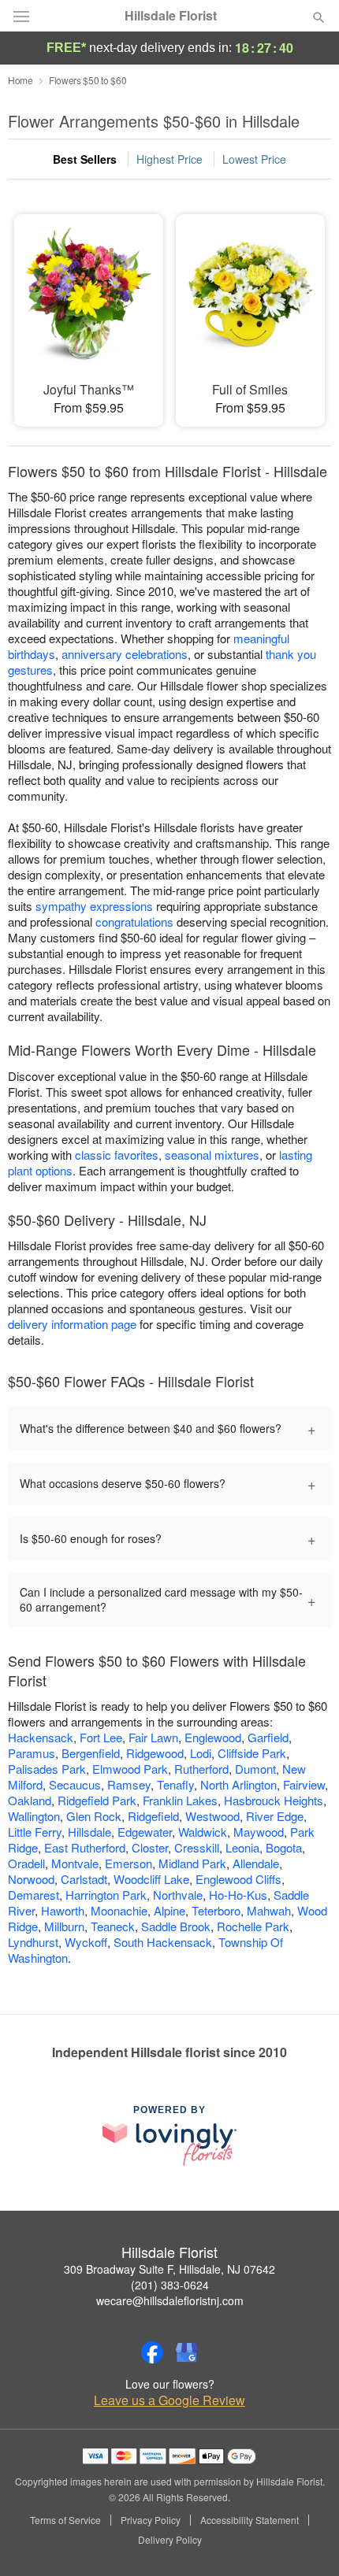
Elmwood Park (130, 1769)
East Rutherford (85, 1847)
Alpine (169, 1910)
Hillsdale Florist (171, 16)
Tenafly (175, 1784)
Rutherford (201, 1769)
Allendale (256, 1863)
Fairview (304, 1784)
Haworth (63, 1910)
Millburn (64, 1926)
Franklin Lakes (180, 1800)
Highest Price (169, 159)
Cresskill (197, 1847)
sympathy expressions (94, 906)
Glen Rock (94, 1816)
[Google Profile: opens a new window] (187, 2352)
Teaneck (113, 1926)
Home (20, 80)
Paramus (32, 1753)
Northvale (178, 1895)
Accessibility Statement (250, 2520)
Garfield (268, 1737)
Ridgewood (155, 1753)
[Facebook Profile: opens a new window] (152, 2352)
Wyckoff (86, 1942)
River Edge (275, 1816)
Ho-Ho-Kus (238, 1895)
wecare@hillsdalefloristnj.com (170, 2300)
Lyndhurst (33, 1942)
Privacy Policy (151, 2520)
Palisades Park (47, 1769)
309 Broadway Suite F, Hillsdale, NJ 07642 (169, 2269)
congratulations (134, 922)
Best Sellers (85, 159)
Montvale (75, 1863)
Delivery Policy (170, 2540)
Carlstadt (84, 1879)
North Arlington (238, 1784)
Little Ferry (35, 1832)
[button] (305, 2541)
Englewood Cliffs (238, 1879)
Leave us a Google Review (169, 2400)
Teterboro (216, 1910)
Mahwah (269, 1910)
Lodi (201, 1753)
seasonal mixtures (212, 1155)
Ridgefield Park (97, 1800)
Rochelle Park (253, 1926)
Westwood (212, 1816)
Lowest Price (254, 159)
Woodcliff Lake (151, 1879)
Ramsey (129, 1784)
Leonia (242, 1847)
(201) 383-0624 (170, 2285)
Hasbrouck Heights (274, 1800)
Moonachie (119, 1910)
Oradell (26, 1863)
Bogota (284, 1847)
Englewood (213, 1737)
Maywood (259, 1832)
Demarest (34, 1895)
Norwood (31, 1879)
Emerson (129, 1863)
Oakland (30, 1800)
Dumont (255, 1769)
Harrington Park (106, 1895)
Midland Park (192, 1863)
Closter (150, 1847)
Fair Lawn (153, 1737)
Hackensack (41, 1737)
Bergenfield (91, 1753)
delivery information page (72, 1324)
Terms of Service (65, 2520)
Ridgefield (153, 1816)
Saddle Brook (176, 1926)
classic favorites (117, 1155)
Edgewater (145, 1832)
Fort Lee (101, 1737)
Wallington (34, 1816)
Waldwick (203, 1832)
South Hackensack (163, 1942)
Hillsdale (89, 1832)
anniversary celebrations (125, 654)
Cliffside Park (252, 1753)
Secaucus (75, 1784)
